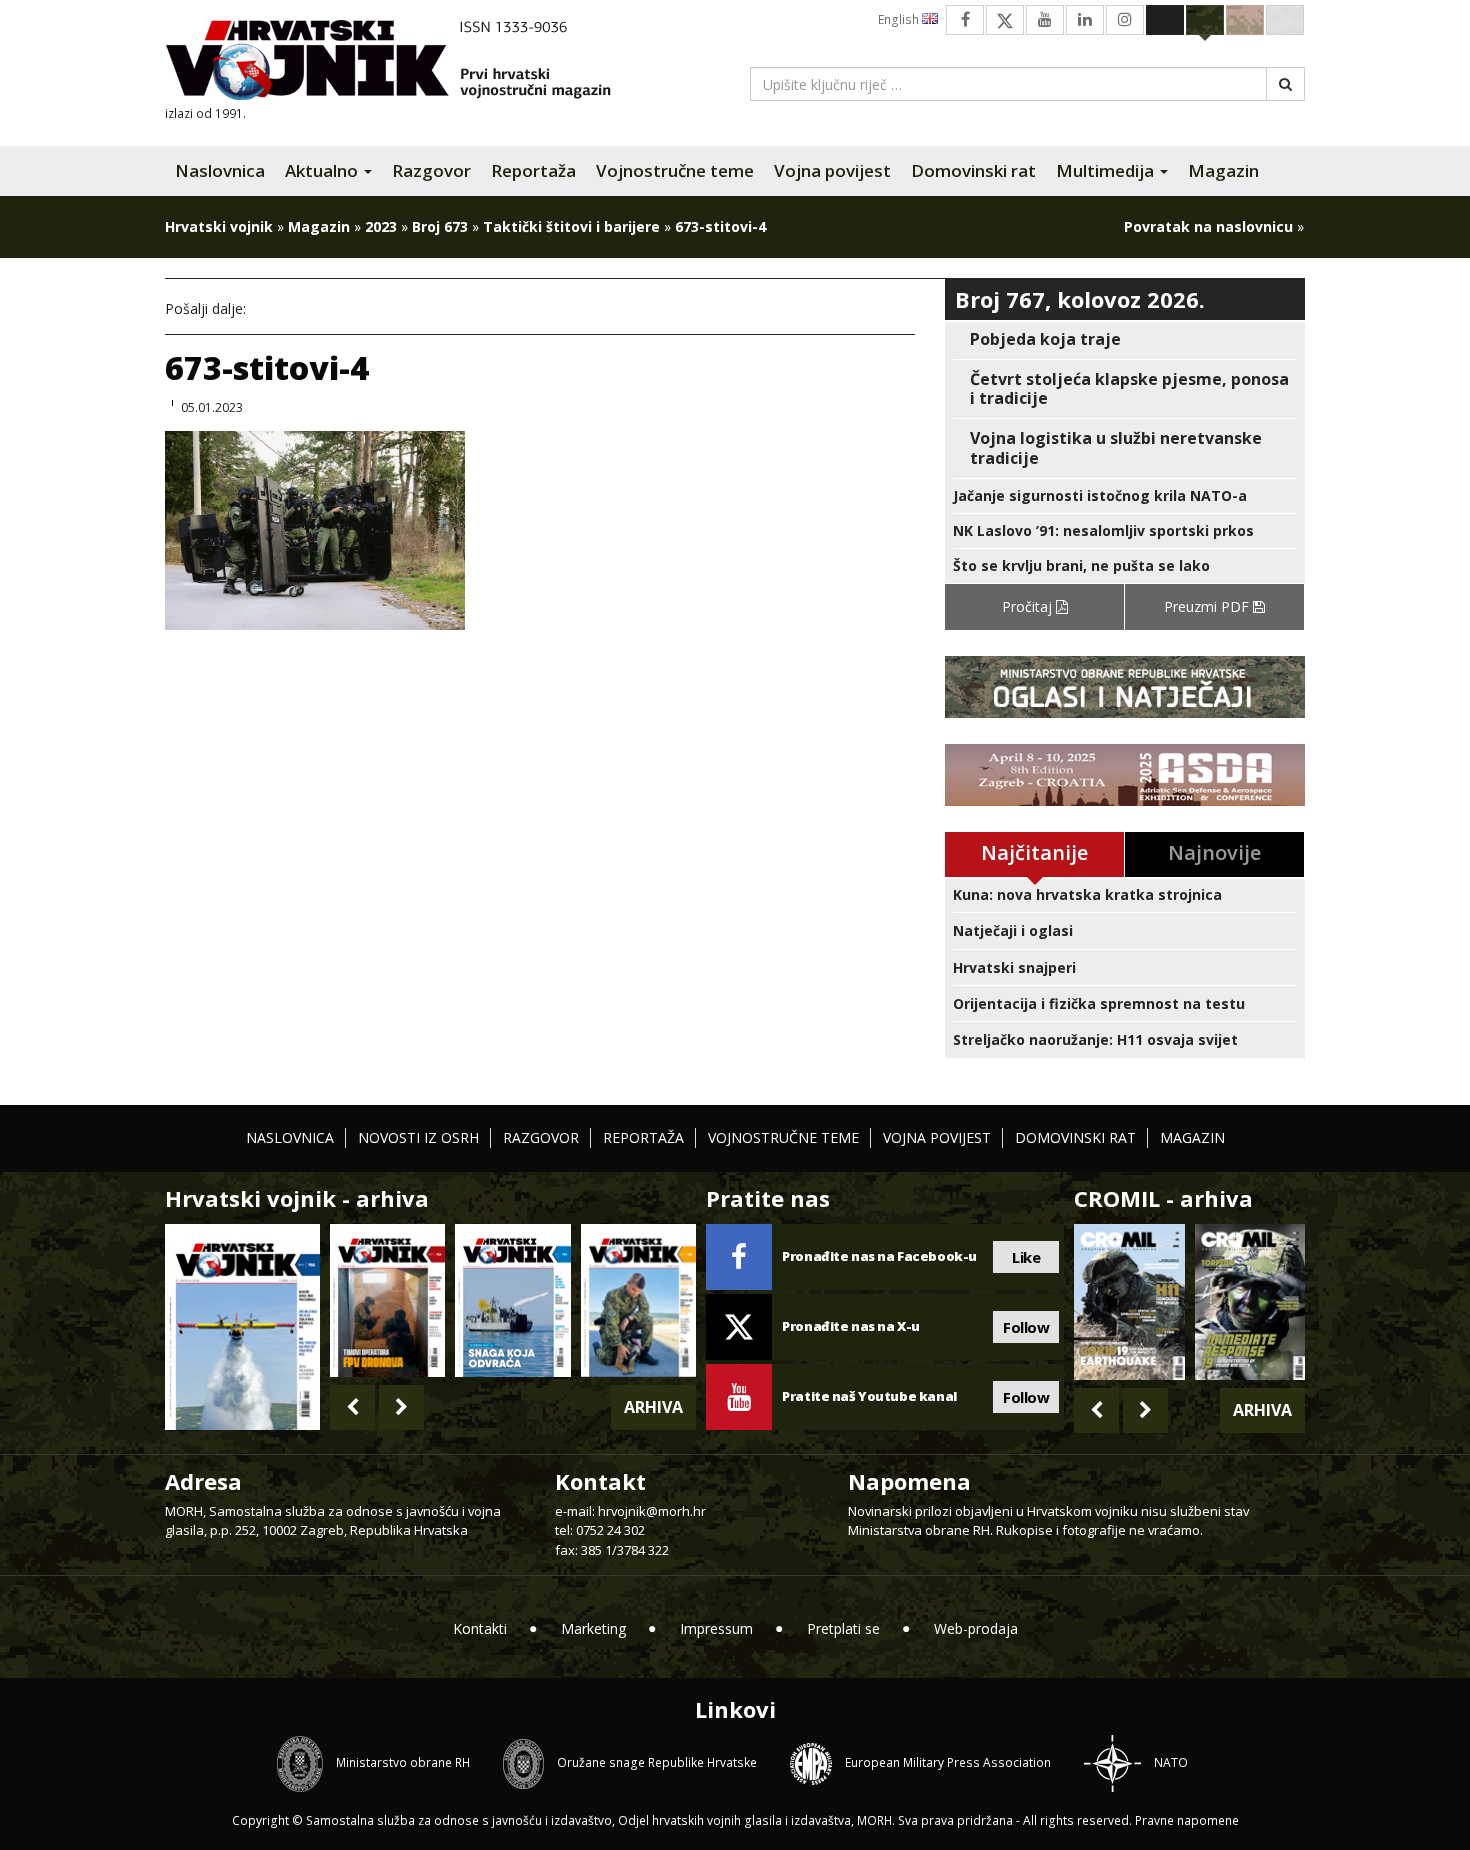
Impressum (716, 1628)
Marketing (593, 1628)
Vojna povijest (832, 170)
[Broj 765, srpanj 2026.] (387, 1300)
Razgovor (431, 170)
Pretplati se (843, 1628)
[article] (1125, 339)
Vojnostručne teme (675, 170)
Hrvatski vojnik (219, 226)
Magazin (1223, 170)
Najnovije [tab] (1214, 852)
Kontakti (480, 1628)
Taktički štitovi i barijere (571, 226)
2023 (381, 226)
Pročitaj (1029, 606)
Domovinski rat (973, 170)
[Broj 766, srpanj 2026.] (242, 1325)
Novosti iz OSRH (418, 1137)
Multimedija (1107, 170)
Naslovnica (220, 170)
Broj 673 (440, 226)
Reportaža (533, 170)
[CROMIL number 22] (1250, 1302)
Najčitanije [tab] (1034, 852)
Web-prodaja (976, 1628)
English (900, 19)
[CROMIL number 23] (1129, 1302)
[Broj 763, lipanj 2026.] (638, 1300)
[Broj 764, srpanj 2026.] (512, 1300)
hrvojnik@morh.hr (652, 1511)
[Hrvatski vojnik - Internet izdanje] (402, 62)
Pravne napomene (1187, 1820)
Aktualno (323, 170)
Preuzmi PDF (1208, 606)
